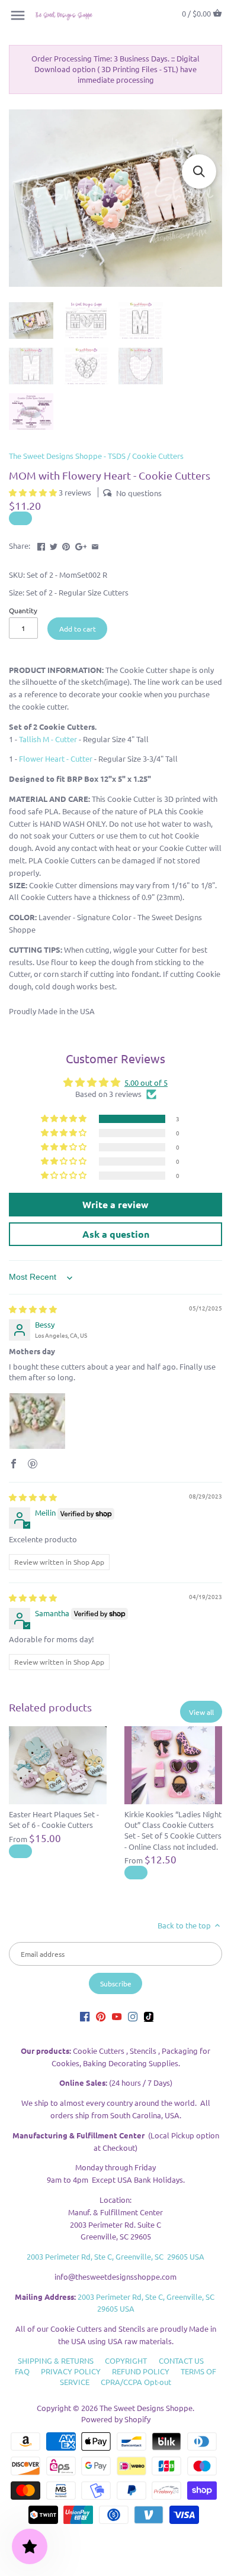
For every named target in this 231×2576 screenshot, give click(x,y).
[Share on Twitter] (54, 544)
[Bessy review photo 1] (37, 1421)
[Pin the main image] (66, 544)
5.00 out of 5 (146, 1082)
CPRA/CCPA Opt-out (136, 2382)
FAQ (22, 2371)
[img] (33, 1309)
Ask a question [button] (116, 1234)
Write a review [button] (115, 1204)
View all (201, 1712)
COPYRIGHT (126, 2360)
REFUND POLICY (141, 2371)
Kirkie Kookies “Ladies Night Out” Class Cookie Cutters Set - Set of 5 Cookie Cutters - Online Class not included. (173, 1830)
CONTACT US (181, 2360)
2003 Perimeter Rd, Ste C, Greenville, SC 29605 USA (115, 2256)
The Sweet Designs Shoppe (146, 2408)
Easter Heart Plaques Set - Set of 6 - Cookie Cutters (54, 1819)
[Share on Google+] (81, 544)
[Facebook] (85, 2016)
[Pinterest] (101, 2016)
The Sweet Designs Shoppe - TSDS (67, 456)
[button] (34, 492)
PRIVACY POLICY (71, 2371)
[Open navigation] (18, 15)
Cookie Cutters (158, 456)
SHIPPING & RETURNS (56, 2360)
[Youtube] (117, 2016)
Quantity (23, 610)
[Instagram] (133, 2016)
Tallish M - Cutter (48, 739)
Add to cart (78, 629)
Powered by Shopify (116, 2419)
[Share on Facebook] (41, 544)
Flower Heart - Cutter (56, 758)
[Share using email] (95, 544)
